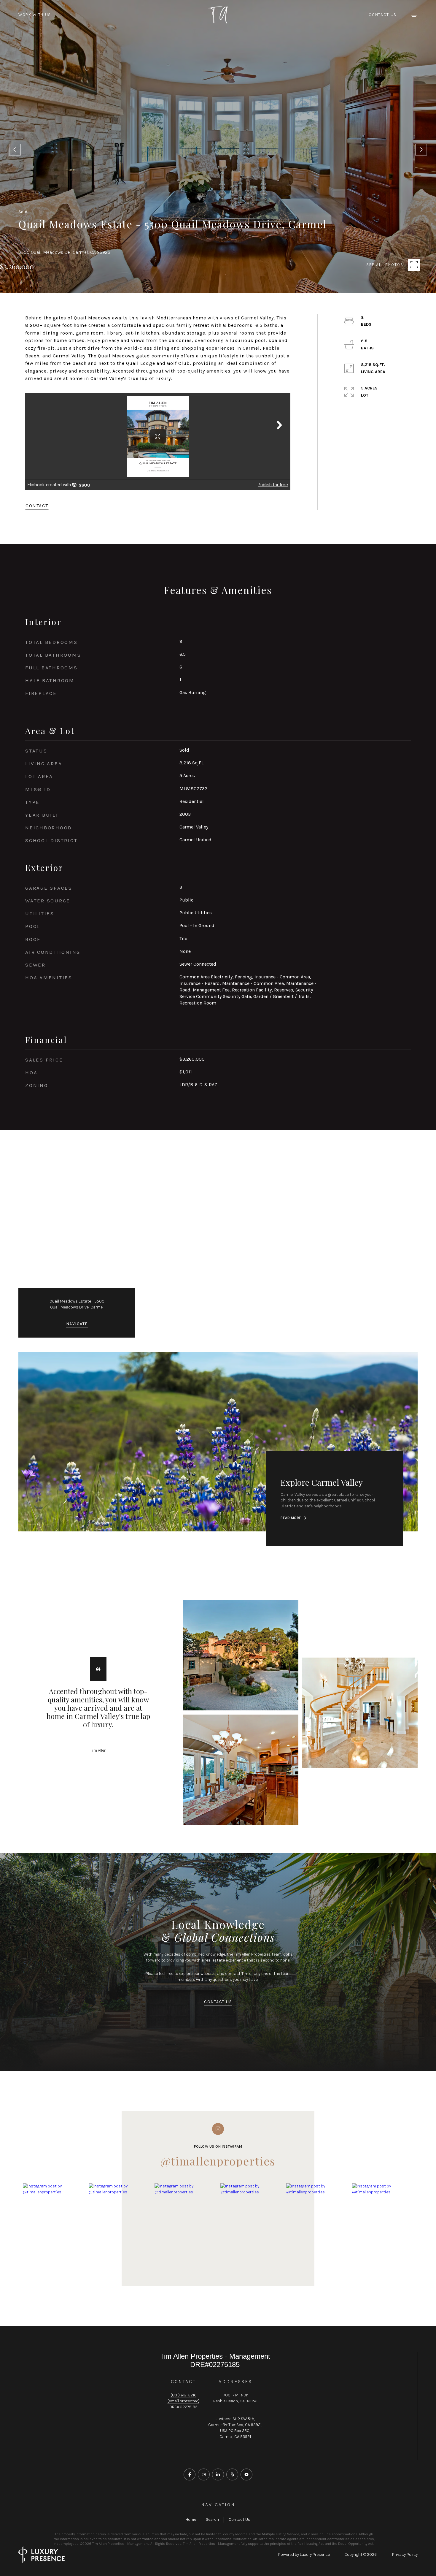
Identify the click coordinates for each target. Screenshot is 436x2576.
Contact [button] (37, 499)
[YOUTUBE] (246, 2467)
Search (212, 2512)
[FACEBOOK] (190, 2467)
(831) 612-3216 (183, 2388)
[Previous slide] (15, 146)
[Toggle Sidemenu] (414, 15)
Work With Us (35, 15)
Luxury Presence (315, 2547)
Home (191, 2512)
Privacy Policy (405, 2547)
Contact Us (383, 15)
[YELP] (232, 2467)
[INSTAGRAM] (204, 2467)
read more (291, 1511)
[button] (218, 1995)
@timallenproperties (218, 2154)
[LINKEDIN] (218, 2467)
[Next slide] (421, 146)
